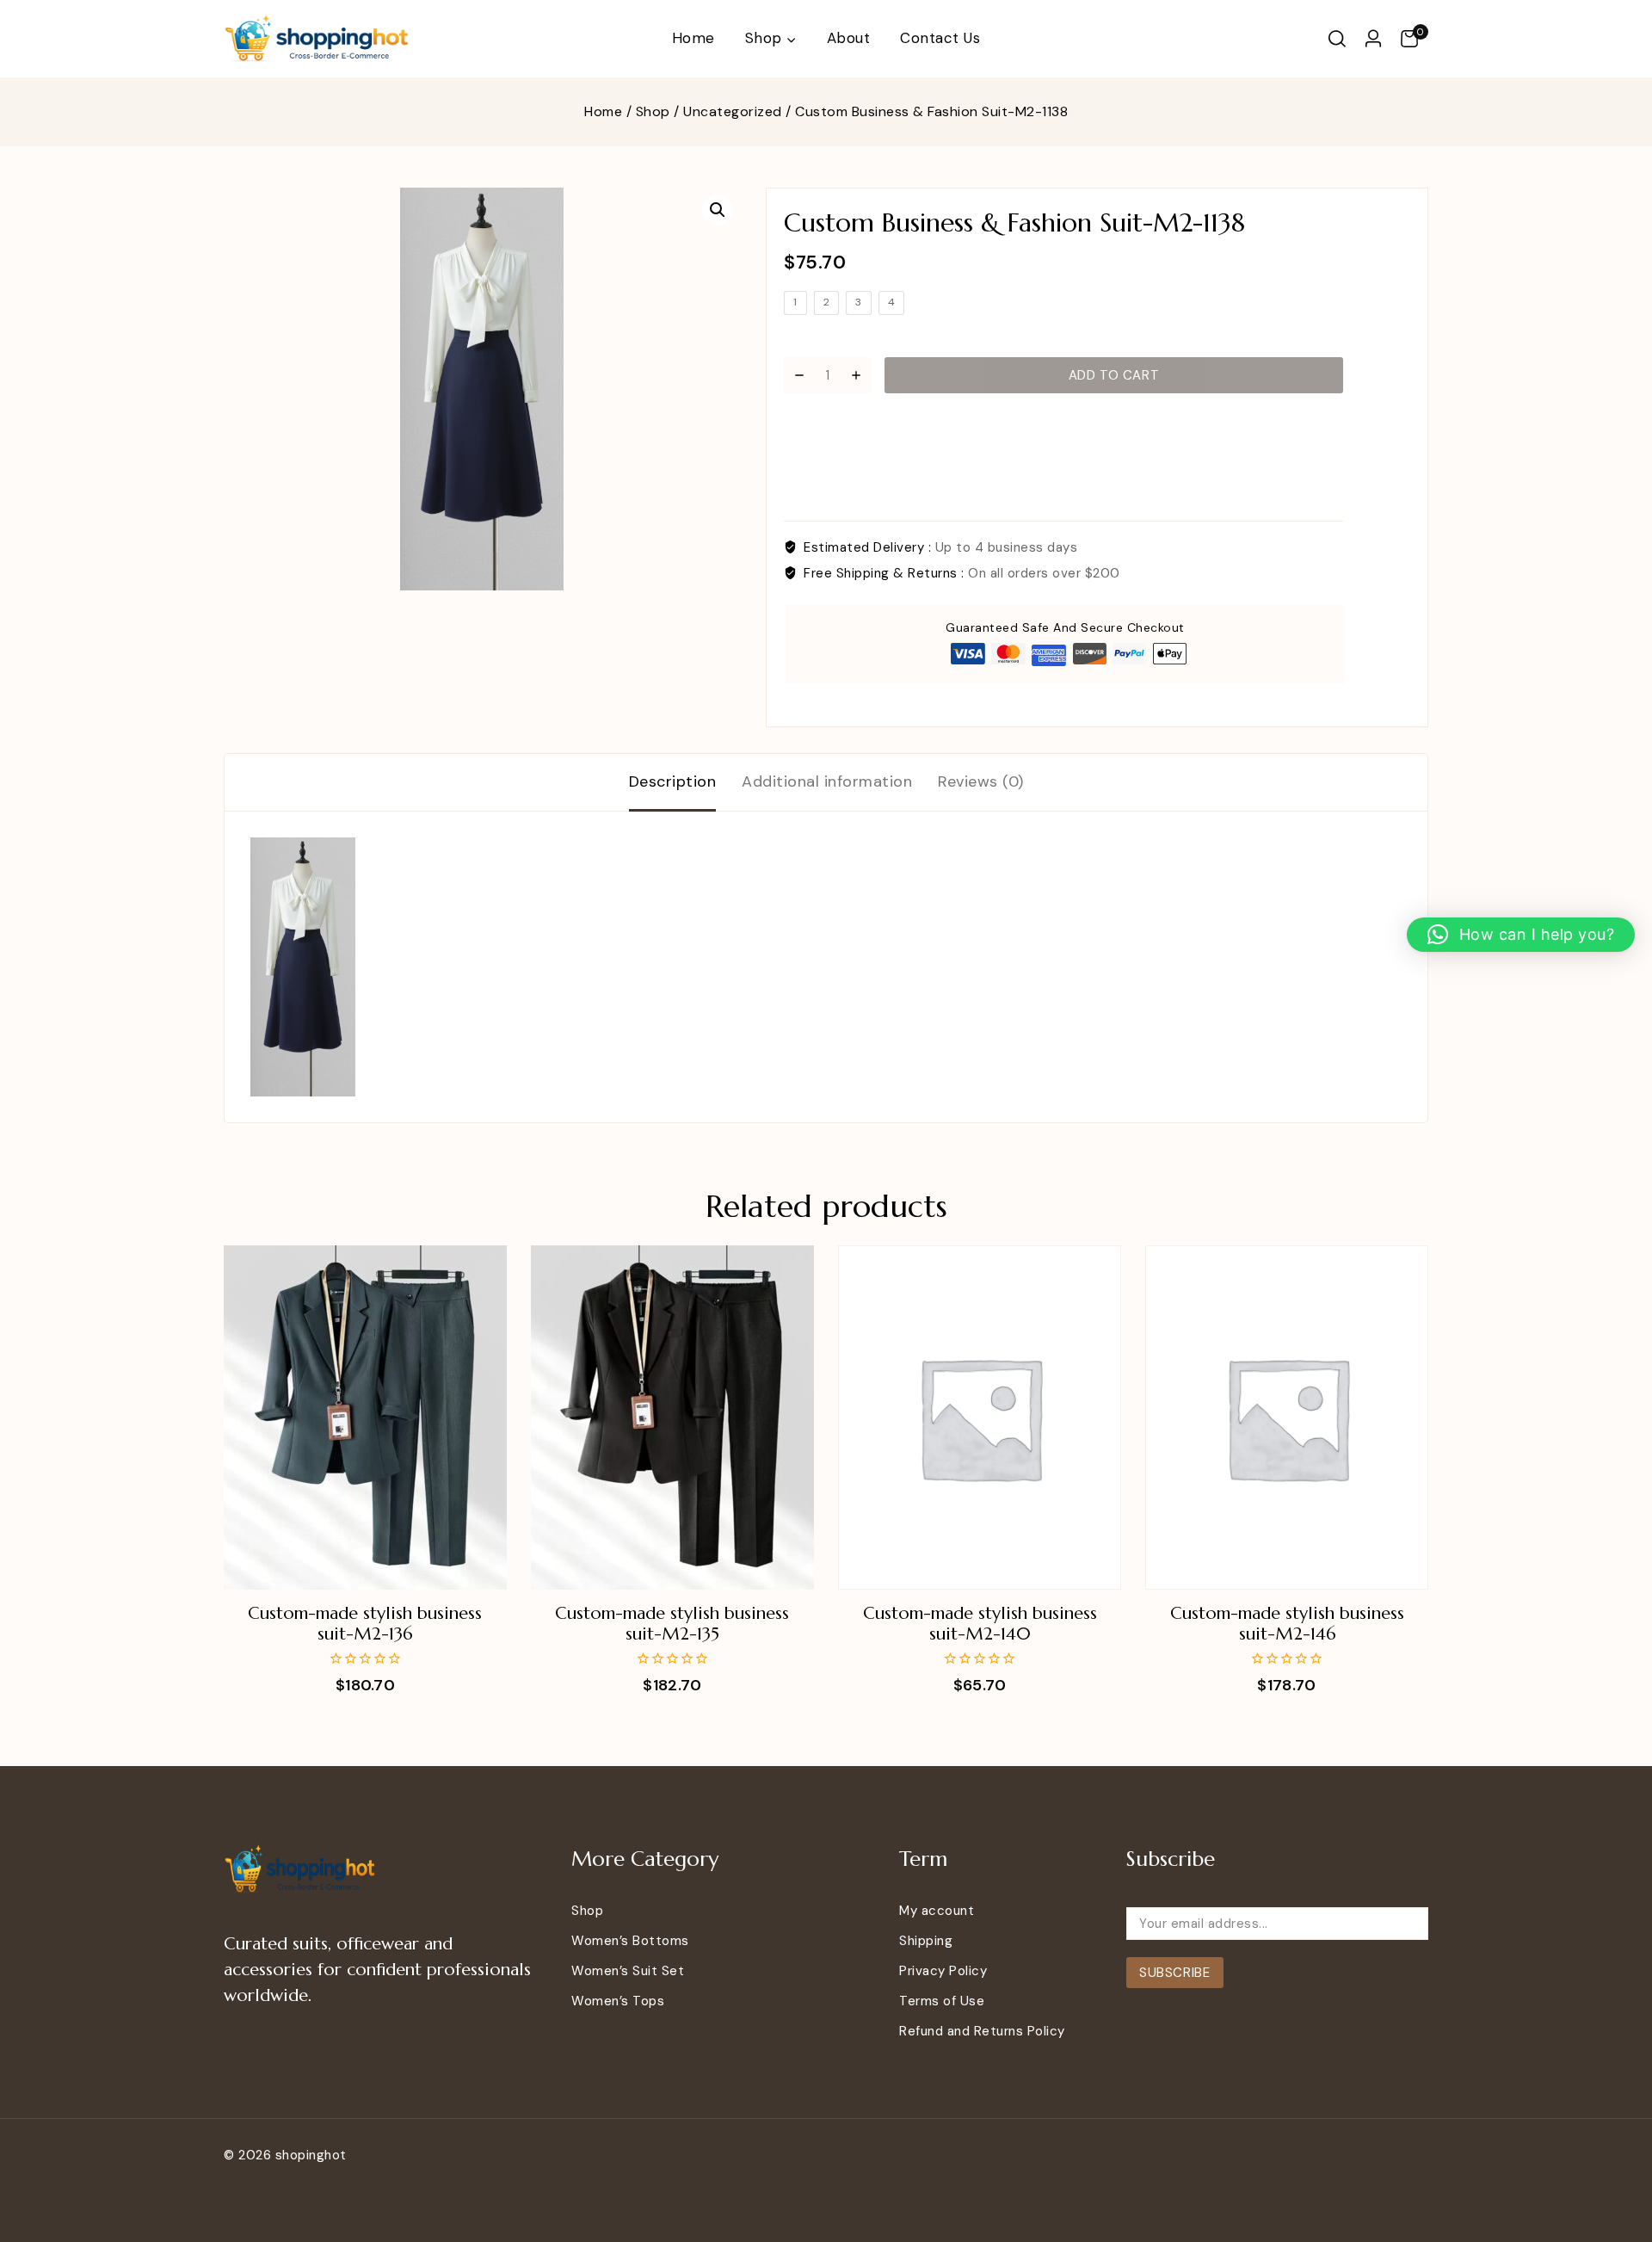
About (849, 38)
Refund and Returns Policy (982, 2031)
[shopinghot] (318, 39)
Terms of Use (942, 2001)
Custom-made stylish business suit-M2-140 (980, 1624)
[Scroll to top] (1612, 2150)
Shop (587, 1911)
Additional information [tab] (827, 781)
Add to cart (1114, 375)
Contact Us (940, 38)
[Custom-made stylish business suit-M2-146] (1287, 1417)
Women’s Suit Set (628, 1971)
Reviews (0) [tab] (981, 781)
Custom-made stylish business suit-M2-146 (1287, 1624)
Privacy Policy (943, 1971)
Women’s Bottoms (630, 1941)
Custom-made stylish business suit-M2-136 (365, 1624)
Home (693, 38)
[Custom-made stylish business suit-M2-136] (365, 1417)
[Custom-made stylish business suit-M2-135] (672, 1417)
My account (937, 1911)
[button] (718, 210)
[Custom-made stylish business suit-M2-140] (980, 1417)
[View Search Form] (1337, 39)
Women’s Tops (618, 2001)
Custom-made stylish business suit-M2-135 (672, 1624)
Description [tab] (673, 781)
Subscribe (1174, 1973)
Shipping (926, 1941)
